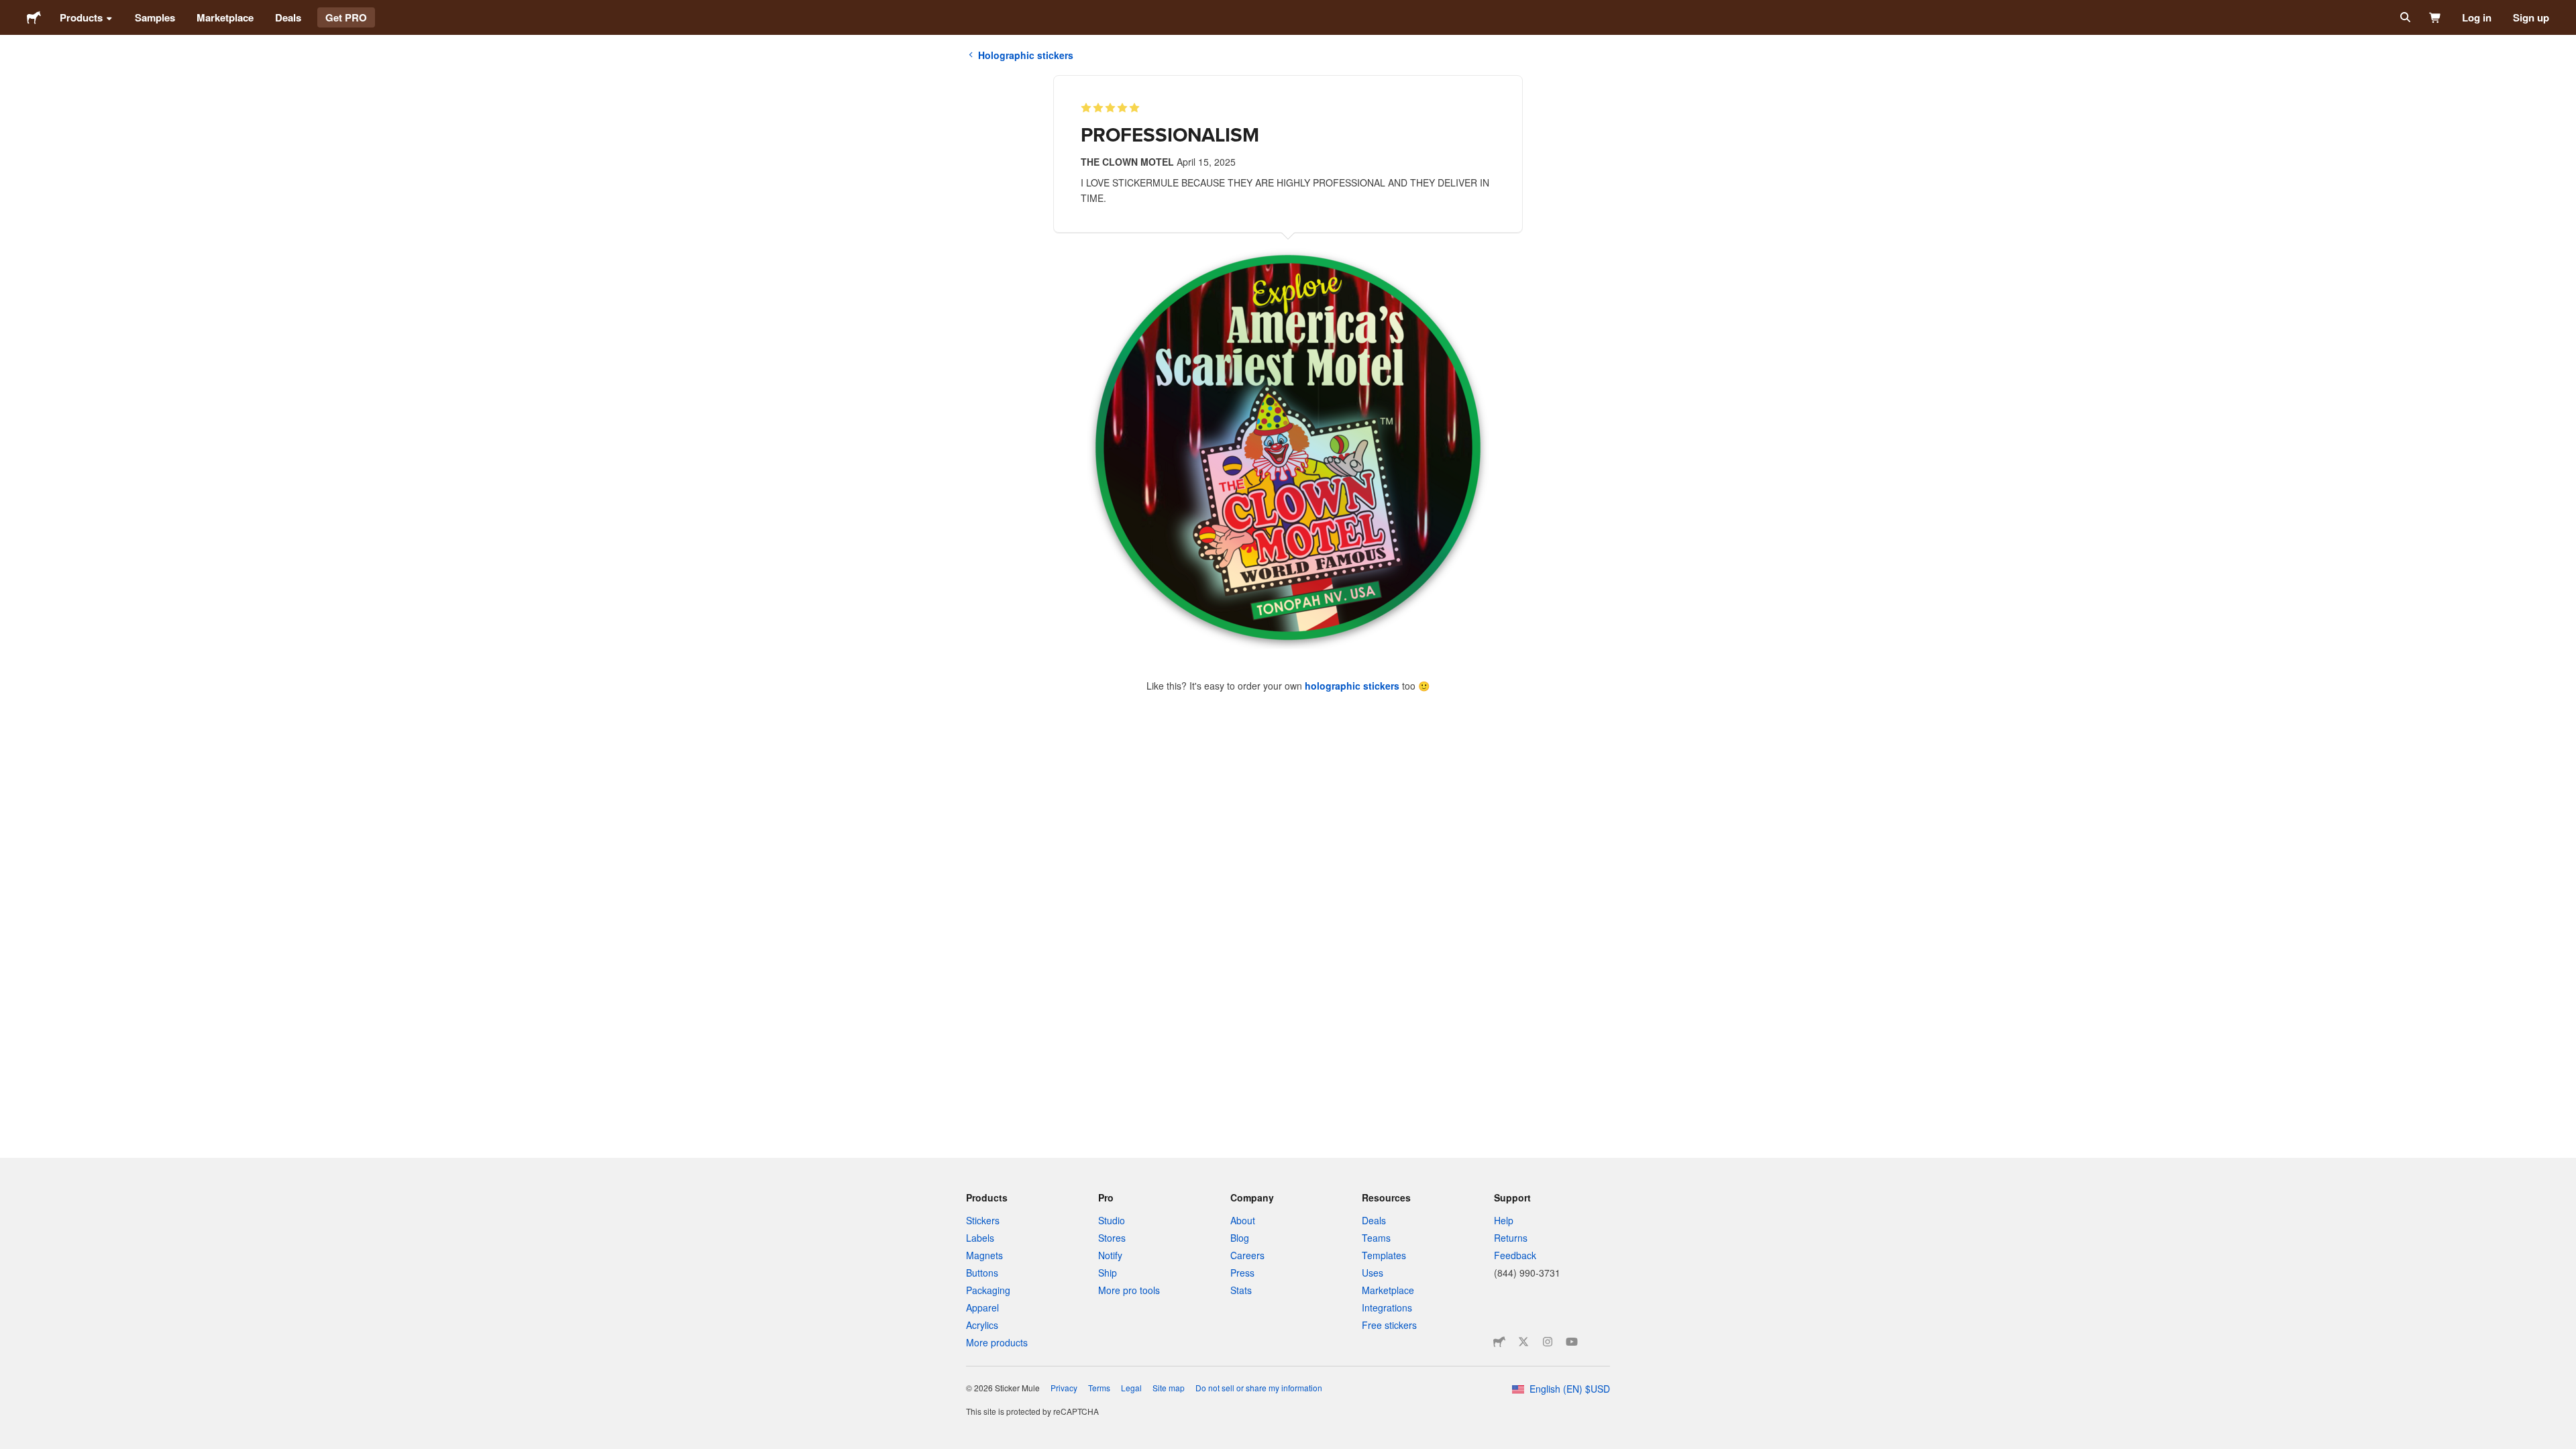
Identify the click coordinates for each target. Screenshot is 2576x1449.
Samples (155, 17)
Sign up (2531, 17)
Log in (2477, 17)
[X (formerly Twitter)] (1523, 1342)
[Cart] (2435, 17)
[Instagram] (1548, 1342)
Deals (288, 17)
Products (81, 17)
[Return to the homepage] (34, 17)
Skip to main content (10, 10)
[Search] (2404, 17)
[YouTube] (1572, 1342)
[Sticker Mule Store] (1499, 1342)
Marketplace (225, 17)
